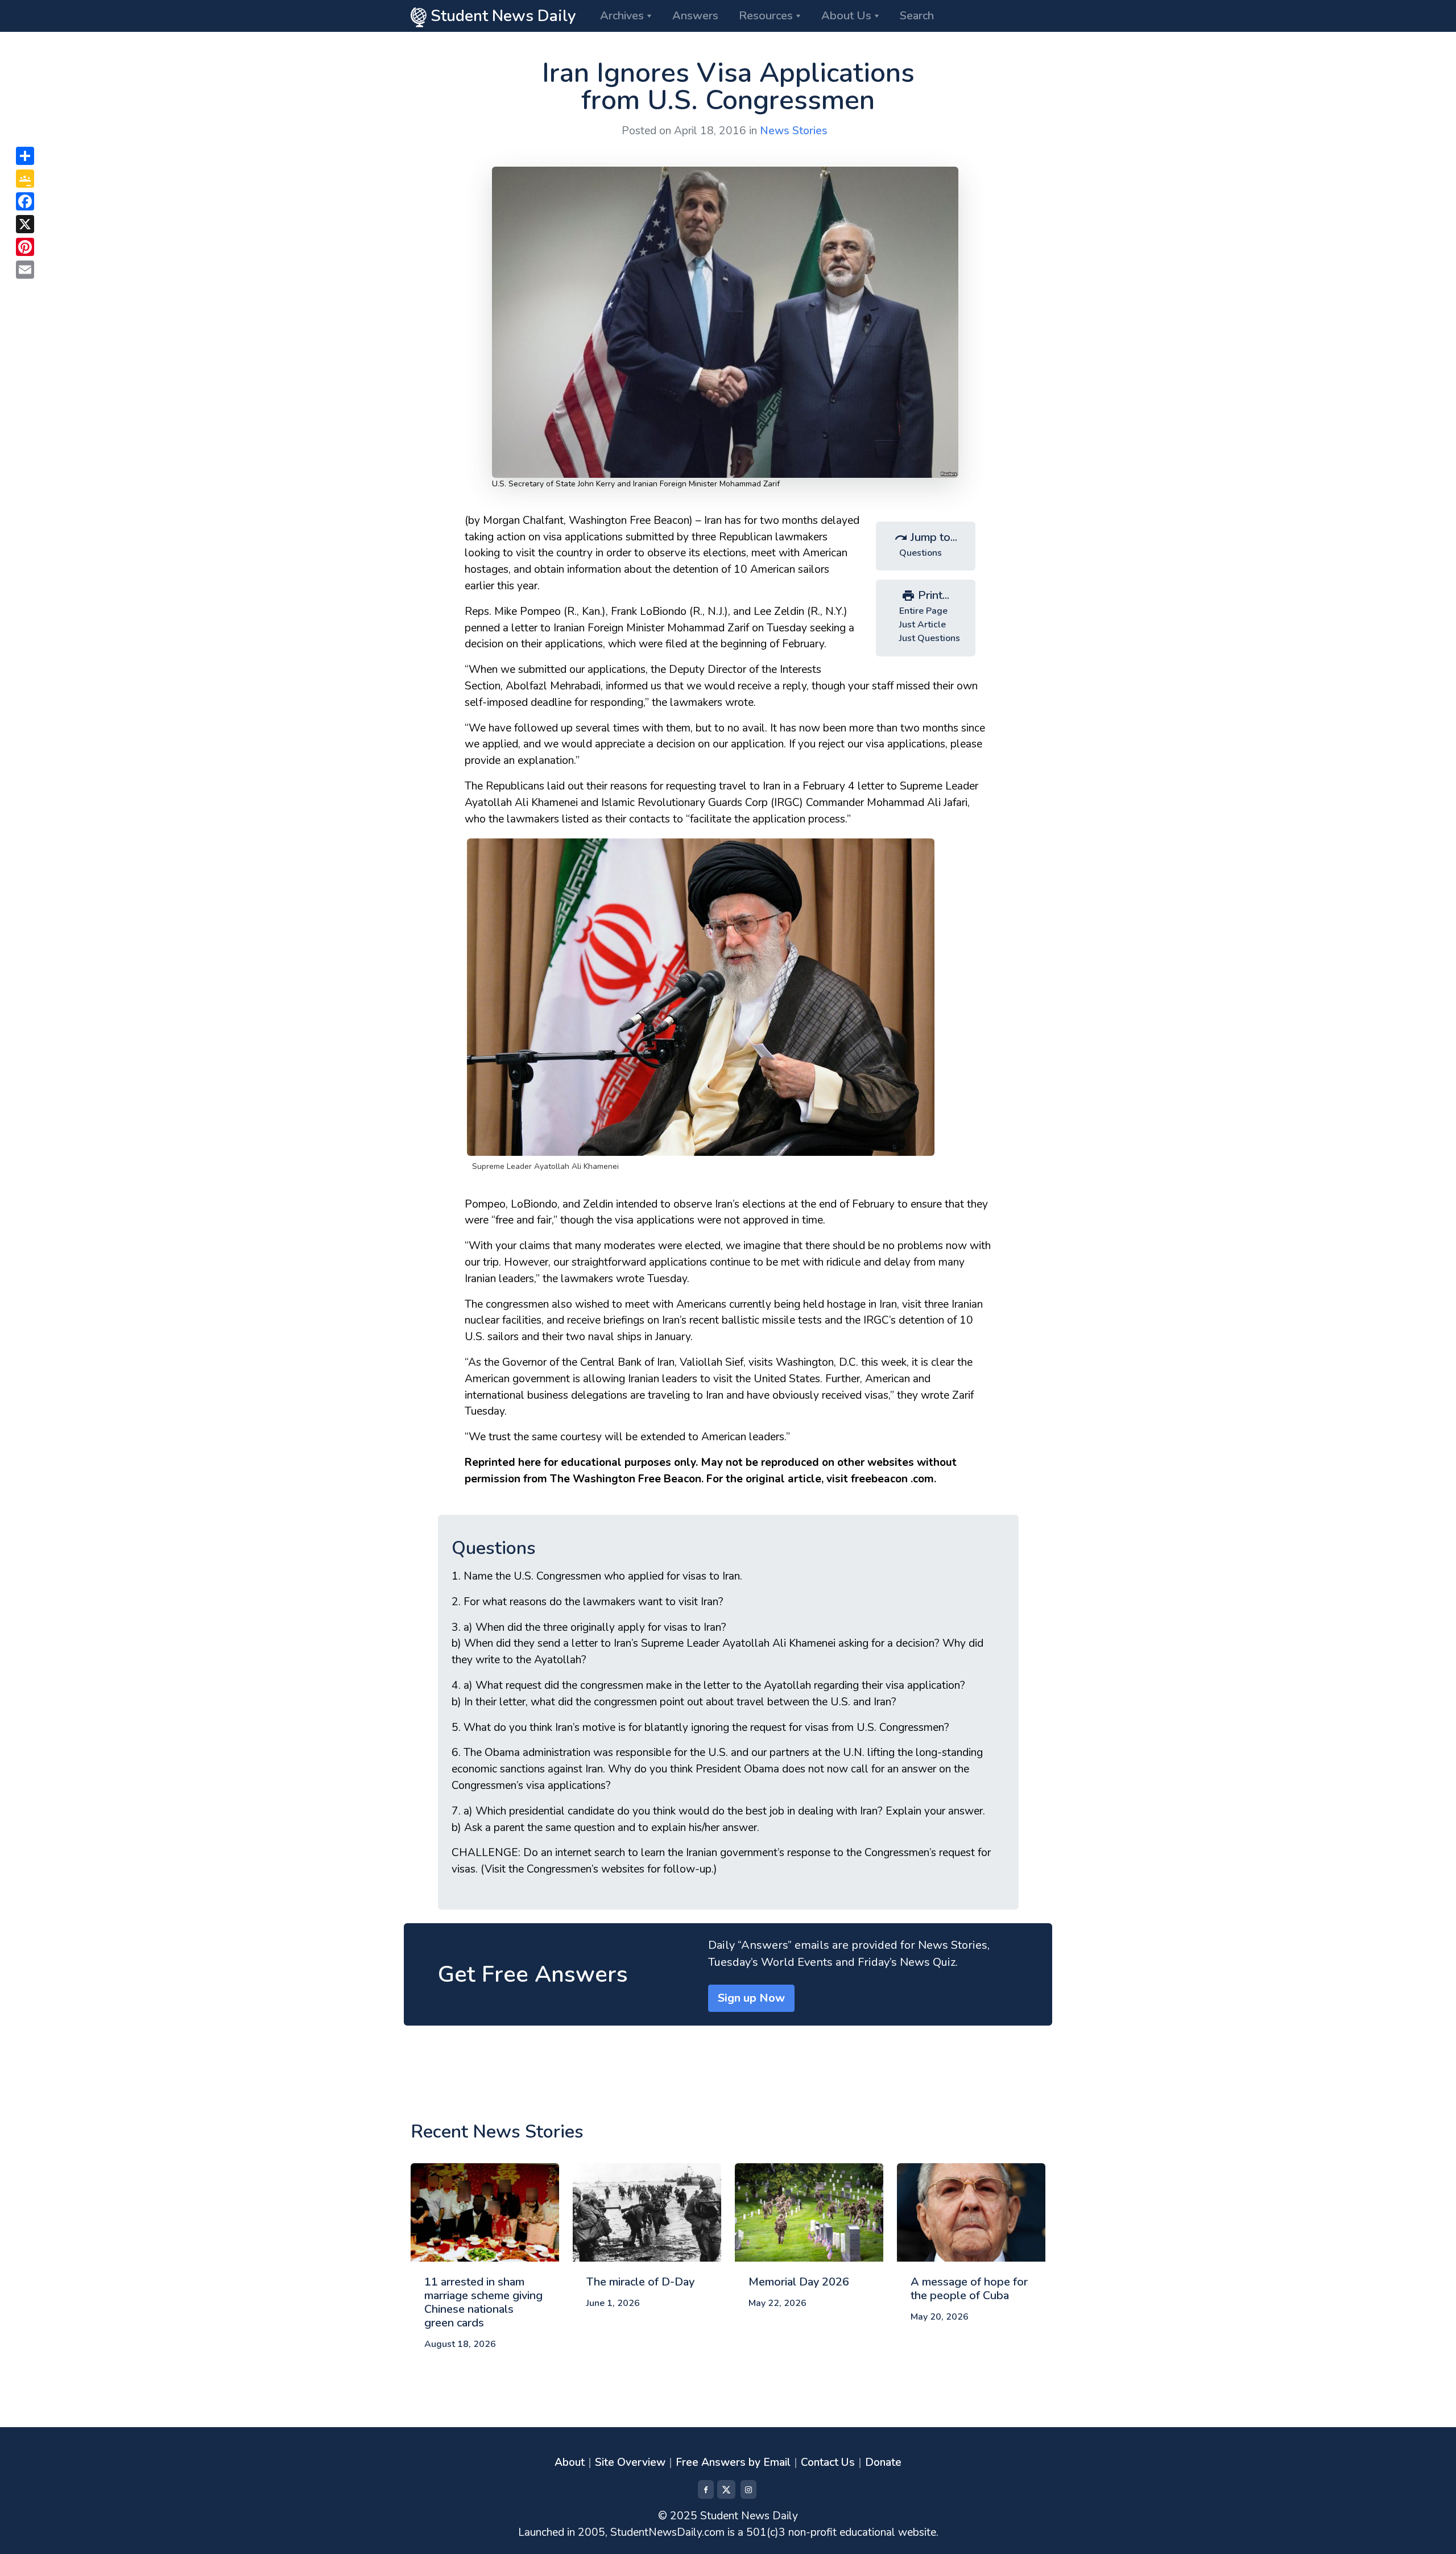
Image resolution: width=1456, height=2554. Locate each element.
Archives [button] (622, 16)
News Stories (794, 131)
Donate (883, 2462)
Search (917, 16)
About (570, 2462)
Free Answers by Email (733, 2462)
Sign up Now (751, 1998)
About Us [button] (846, 16)
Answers (695, 16)
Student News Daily (501, 16)
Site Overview (630, 2462)
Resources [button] (766, 16)
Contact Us (828, 2462)
